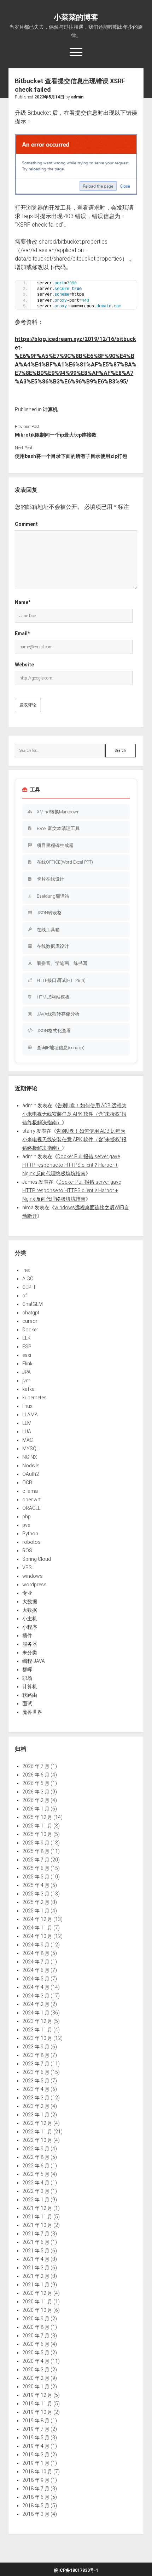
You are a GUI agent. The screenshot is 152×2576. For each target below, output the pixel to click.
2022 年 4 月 (36, 2183)
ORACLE (31, 1508)
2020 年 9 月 (36, 2319)
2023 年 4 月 (36, 2089)
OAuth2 (31, 1474)
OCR (27, 1483)
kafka (28, 1389)
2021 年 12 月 (37, 2208)
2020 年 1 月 (36, 2387)
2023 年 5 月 (36, 2081)
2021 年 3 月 (36, 2268)
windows (33, 1576)
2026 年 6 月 (36, 1775)
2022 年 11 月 (37, 2132)
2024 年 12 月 (37, 1919)
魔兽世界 (32, 1712)
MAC (28, 1440)
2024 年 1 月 (36, 2013)
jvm (26, 1381)
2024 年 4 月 (36, 1987)
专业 (27, 1593)
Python (30, 1534)
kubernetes (34, 1398)
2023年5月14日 (49, 97)
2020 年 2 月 (36, 2378)
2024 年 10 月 (37, 1936)
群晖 (27, 1670)
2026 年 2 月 (36, 1800)
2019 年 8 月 (36, 2421)
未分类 (30, 1653)
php (27, 1517)
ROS (27, 1551)
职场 (27, 1678)
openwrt (31, 1500)
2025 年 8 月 (36, 1851)
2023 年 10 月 (37, 2038)
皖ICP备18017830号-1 (76, 2570)
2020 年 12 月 (37, 2293)
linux (27, 1406)
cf (25, 1296)
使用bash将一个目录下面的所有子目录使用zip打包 (71, 456)
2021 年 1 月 (36, 2285)
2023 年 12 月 (37, 2021)
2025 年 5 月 (36, 1877)
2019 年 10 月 (37, 2412)
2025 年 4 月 (36, 1885)
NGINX (30, 1457)
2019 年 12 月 (37, 2395)
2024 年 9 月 (36, 1945)
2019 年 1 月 (36, 2463)
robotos (31, 1542)
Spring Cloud (37, 1559)
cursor (30, 1321)
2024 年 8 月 (36, 1953)
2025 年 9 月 (36, 1843)
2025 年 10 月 (37, 1834)
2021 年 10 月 (37, 2225)
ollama (30, 1491)
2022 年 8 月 (36, 2157)
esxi (27, 1355)
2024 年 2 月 (36, 2004)
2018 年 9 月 (36, 2480)
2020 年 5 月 (36, 2353)
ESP (27, 1347)
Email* (22, 633)
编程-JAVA (34, 1661)
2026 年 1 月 (36, 1809)
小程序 (30, 1627)
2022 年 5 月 (36, 2174)
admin (77, 97)
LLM (27, 1423)
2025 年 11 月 (37, 1826)
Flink (27, 1364)
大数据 (30, 1602)
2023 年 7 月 (36, 2064)
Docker (30, 1330)
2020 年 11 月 (37, 2302)
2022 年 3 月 (36, 2191)
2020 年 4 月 (36, 2361)
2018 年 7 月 (36, 2489)
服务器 (30, 1644)
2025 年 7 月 (36, 1860)
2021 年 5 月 (36, 2251)
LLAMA (30, 1415)
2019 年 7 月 (36, 2429)
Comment (26, 524)
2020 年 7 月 (36, 2336)
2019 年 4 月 (36, 2446)
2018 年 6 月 (36, 2497)
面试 (27, 1704)
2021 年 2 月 (36, 2276)
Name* (23, 602)
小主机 (30, 1619)
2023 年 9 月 (36, 2047)
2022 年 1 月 (36, 2200)
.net (26, 1270)
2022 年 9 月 (36, 2149)
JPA (27, 1372)
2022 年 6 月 (36, 2166)
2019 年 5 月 (36, 2438)
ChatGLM (33, 1304)
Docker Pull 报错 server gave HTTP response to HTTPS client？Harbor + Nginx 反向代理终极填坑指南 (71, 1165)
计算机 (50, 409)
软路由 (30, 1695)
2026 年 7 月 (36, 1766)
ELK (27, 1338)
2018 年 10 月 (37, 2472)
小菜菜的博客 (76, 17)
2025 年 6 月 (36, 1868)
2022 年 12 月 (37, 2123)
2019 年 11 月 (37, 2404)
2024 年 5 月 (36, 1979)
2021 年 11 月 (37, 2217)
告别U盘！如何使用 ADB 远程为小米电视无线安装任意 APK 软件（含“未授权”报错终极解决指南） (74, 1114)
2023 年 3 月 (36, 2098)
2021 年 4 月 (36, 2259)
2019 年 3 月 (36, 2455)
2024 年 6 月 (36, 1970)
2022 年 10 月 (37, 2140)
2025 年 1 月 (36, 1911)
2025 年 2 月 (36, 1902)
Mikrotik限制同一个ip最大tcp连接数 (56, 435)
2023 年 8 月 (36, 2055)
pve (26, 1525)
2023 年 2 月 (36, 2106)
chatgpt (31, 1313)
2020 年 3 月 (36, 2370)
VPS (27, 1568)
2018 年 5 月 (36, 2506)
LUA (27, 1432)
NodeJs (31, 1466)
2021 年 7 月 (36, 2234)
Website (24, 665)
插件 (27, 1636)
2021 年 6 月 (36, 2242)
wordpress (34, 1585)
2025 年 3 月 (36, 1894)
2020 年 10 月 (37, 2310)
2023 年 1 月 (36, 2115)
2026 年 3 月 (36, 1792)
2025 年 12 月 (37, 1817)
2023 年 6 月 (36, 2072)
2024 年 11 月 (37, 1928)
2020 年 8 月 (36, 2327)
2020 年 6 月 (36, 2344)
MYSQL (31, 1449)
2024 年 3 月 (36, 1996)
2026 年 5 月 (36, 1783)
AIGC (28, 1279)
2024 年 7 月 (36, 1962)
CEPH (29, 1287)
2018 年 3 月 (36, 2514)
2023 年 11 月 (37, 2030)
